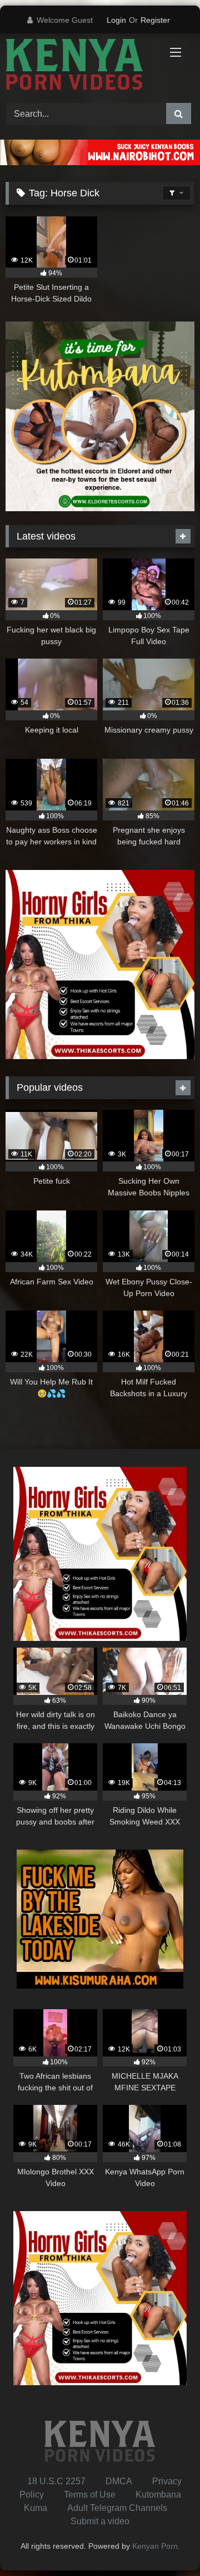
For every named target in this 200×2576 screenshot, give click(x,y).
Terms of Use (90, 2495)
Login (116, 20)
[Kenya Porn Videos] (82, 66)
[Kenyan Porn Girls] (100, 162)
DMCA (119, 2481)
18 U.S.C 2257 (56, 2481)
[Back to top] (166, 2543)
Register (155, 20)
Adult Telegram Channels (117, 2508)
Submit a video (100, 2521)
